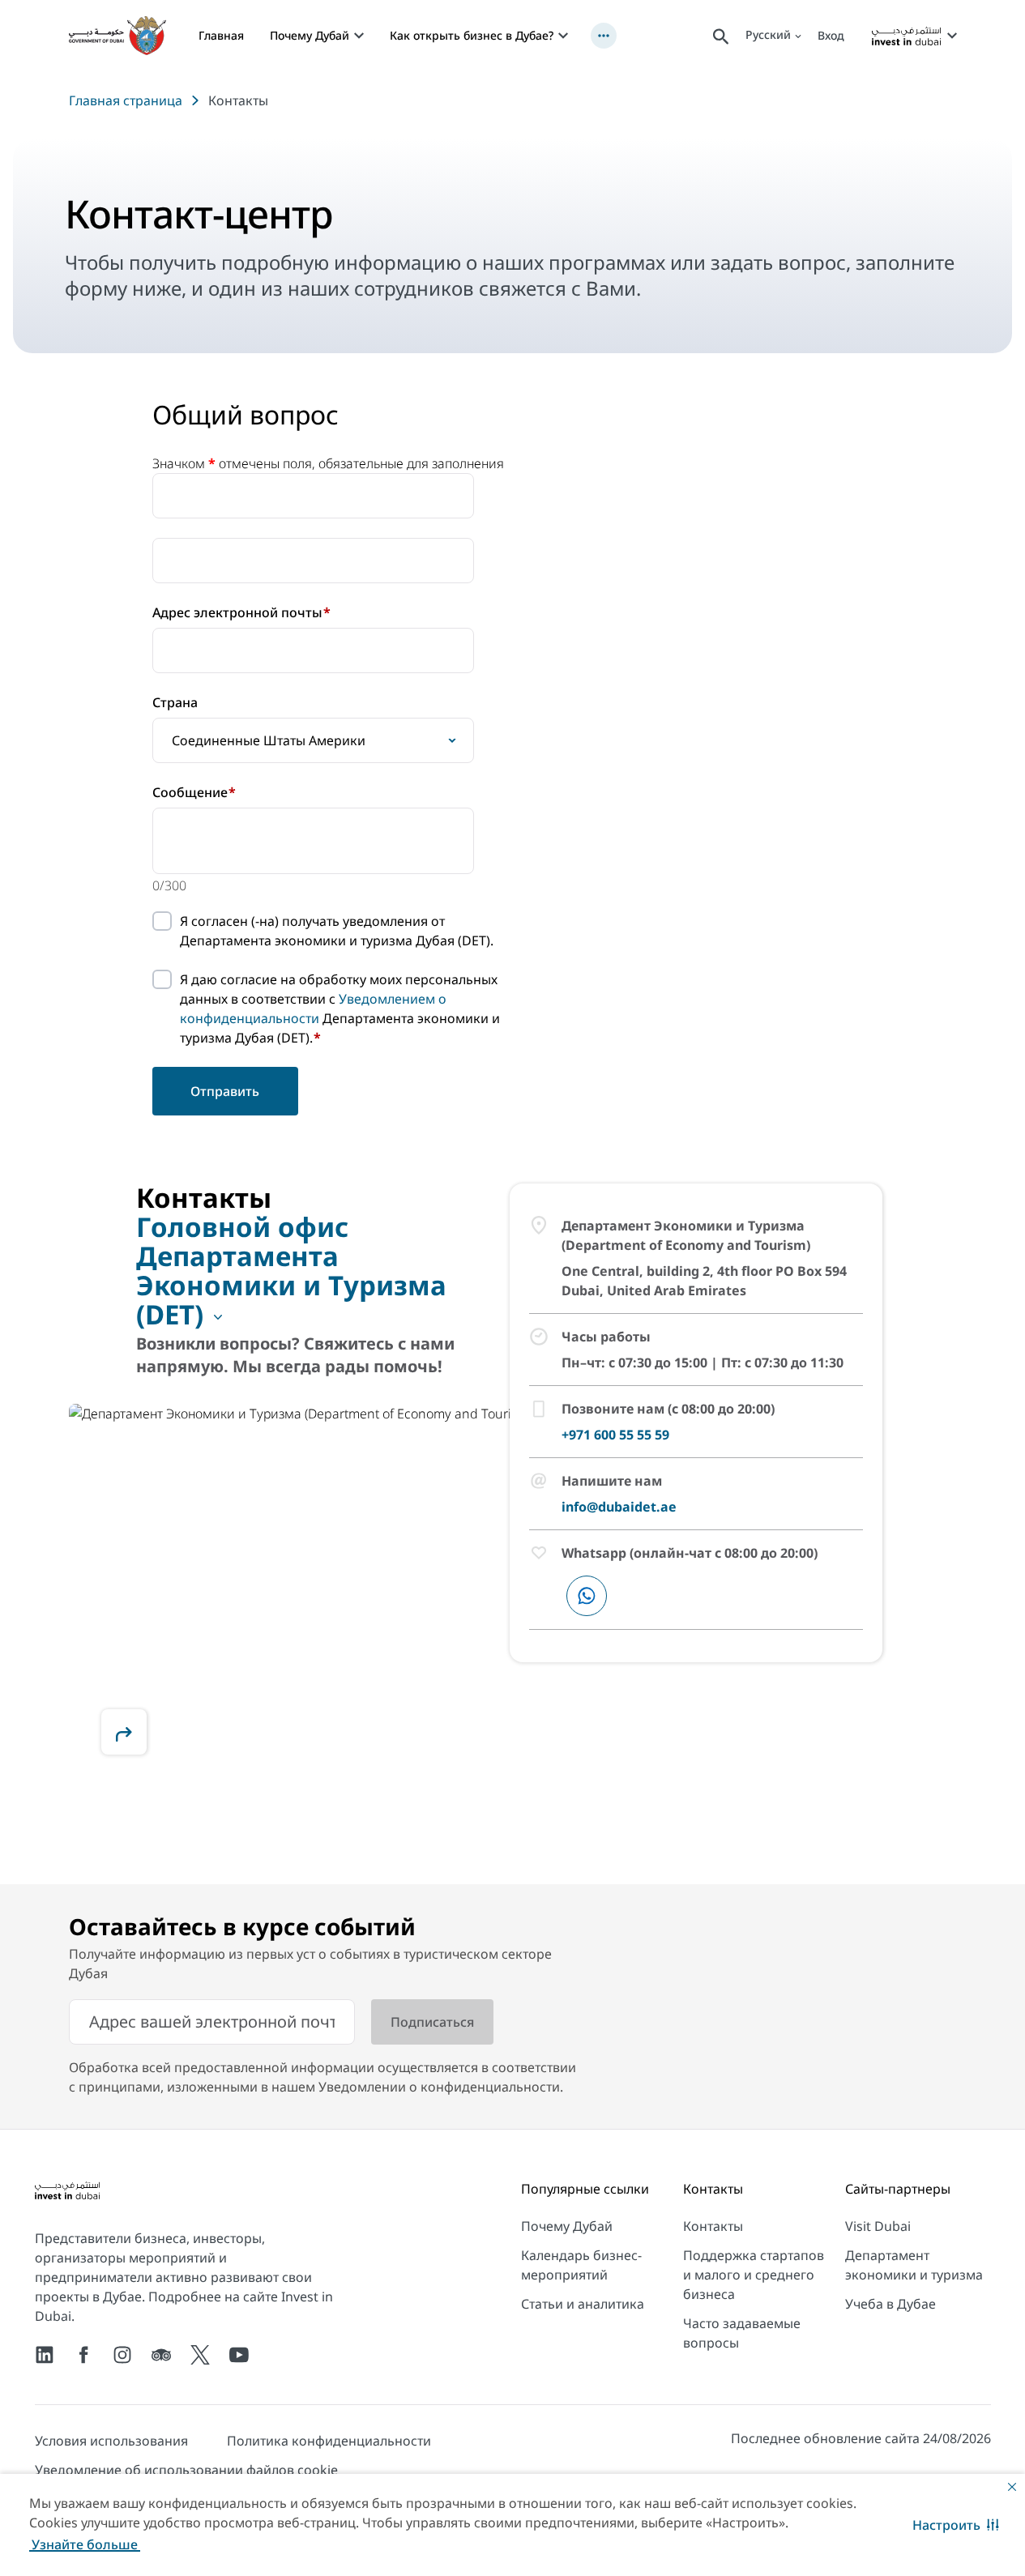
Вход (831, 35)
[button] (956, 2525)
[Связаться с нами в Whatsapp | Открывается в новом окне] (587, 1596)
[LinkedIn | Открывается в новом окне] (45, 2355)
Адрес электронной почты (241, 612)
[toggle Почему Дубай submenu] (359, 36)
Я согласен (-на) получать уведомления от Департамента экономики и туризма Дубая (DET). (337, 931)
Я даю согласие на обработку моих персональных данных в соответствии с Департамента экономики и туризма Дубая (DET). (340, 1009)
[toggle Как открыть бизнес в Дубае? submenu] (563, 36)
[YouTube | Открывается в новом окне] (239, 2355)
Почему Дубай (310, 35)
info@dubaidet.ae (619, 1507)
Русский (768, 34)
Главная (221, 35)
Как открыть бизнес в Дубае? (472, 35)
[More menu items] (604, 36)
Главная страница (126, 100)
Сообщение (194, 792)
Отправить (225, 1091)
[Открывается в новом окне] (124, 1732)
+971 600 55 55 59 (615, 1435)
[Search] (721, 35)
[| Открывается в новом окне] (122, 2355)
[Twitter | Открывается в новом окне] (200, 2355)
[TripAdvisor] (161, 2355)
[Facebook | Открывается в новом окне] (83, 2355)
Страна (175, 702)
